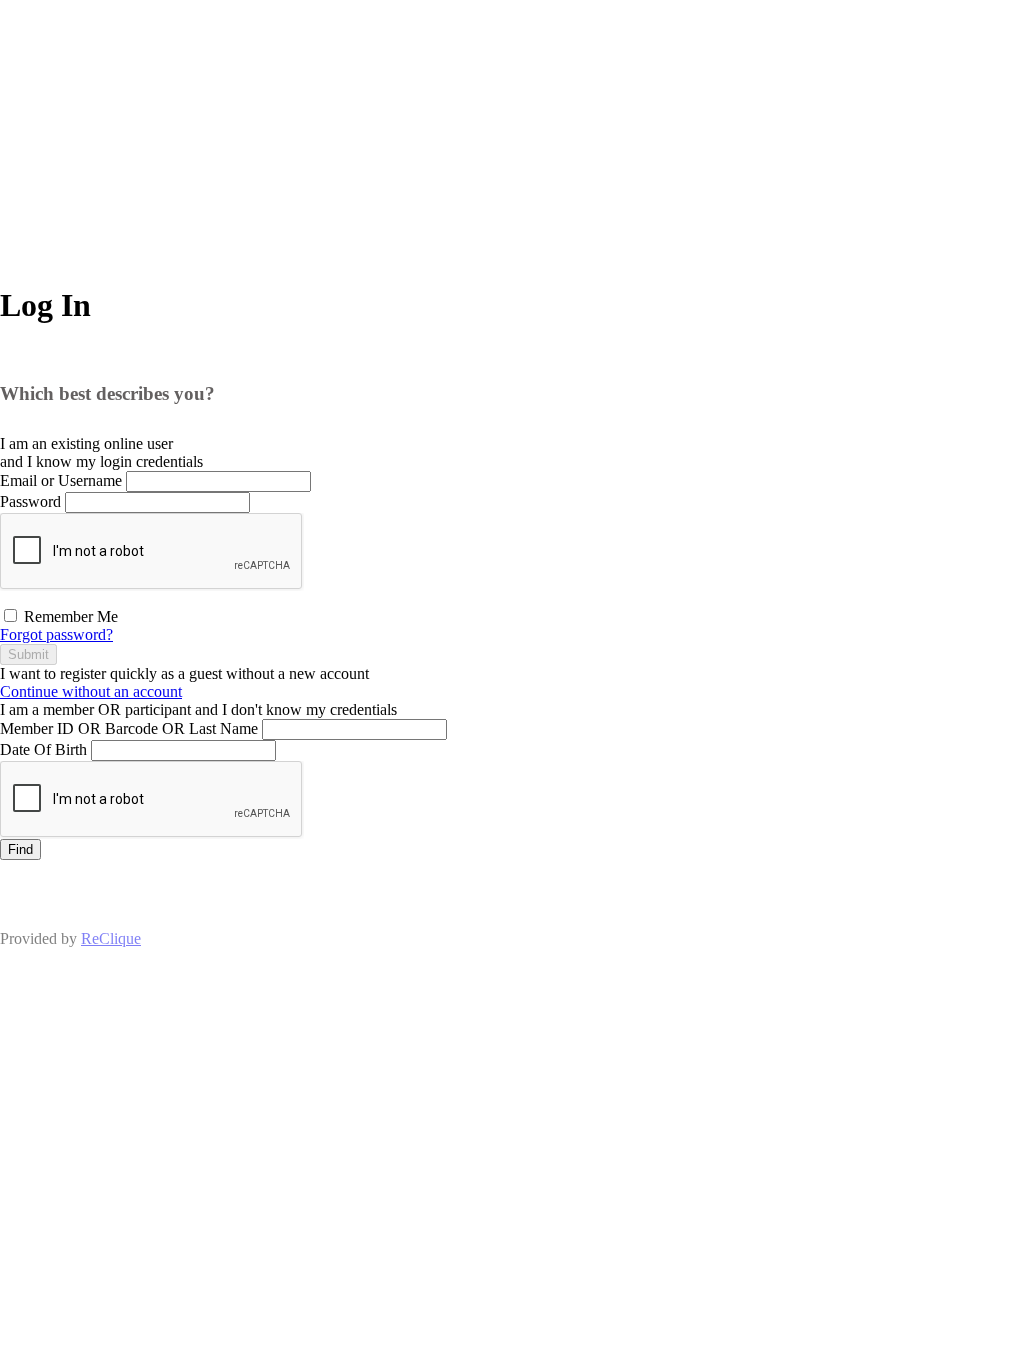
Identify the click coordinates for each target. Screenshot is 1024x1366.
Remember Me (69, 616)
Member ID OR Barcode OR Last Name (129, 728)
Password (30, 501)
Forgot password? (56, 634)
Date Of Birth (43, 749)
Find (20, 849)
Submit (28, 654)
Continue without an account (91, 691)
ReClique (111, 938)
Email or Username (61, 480)
